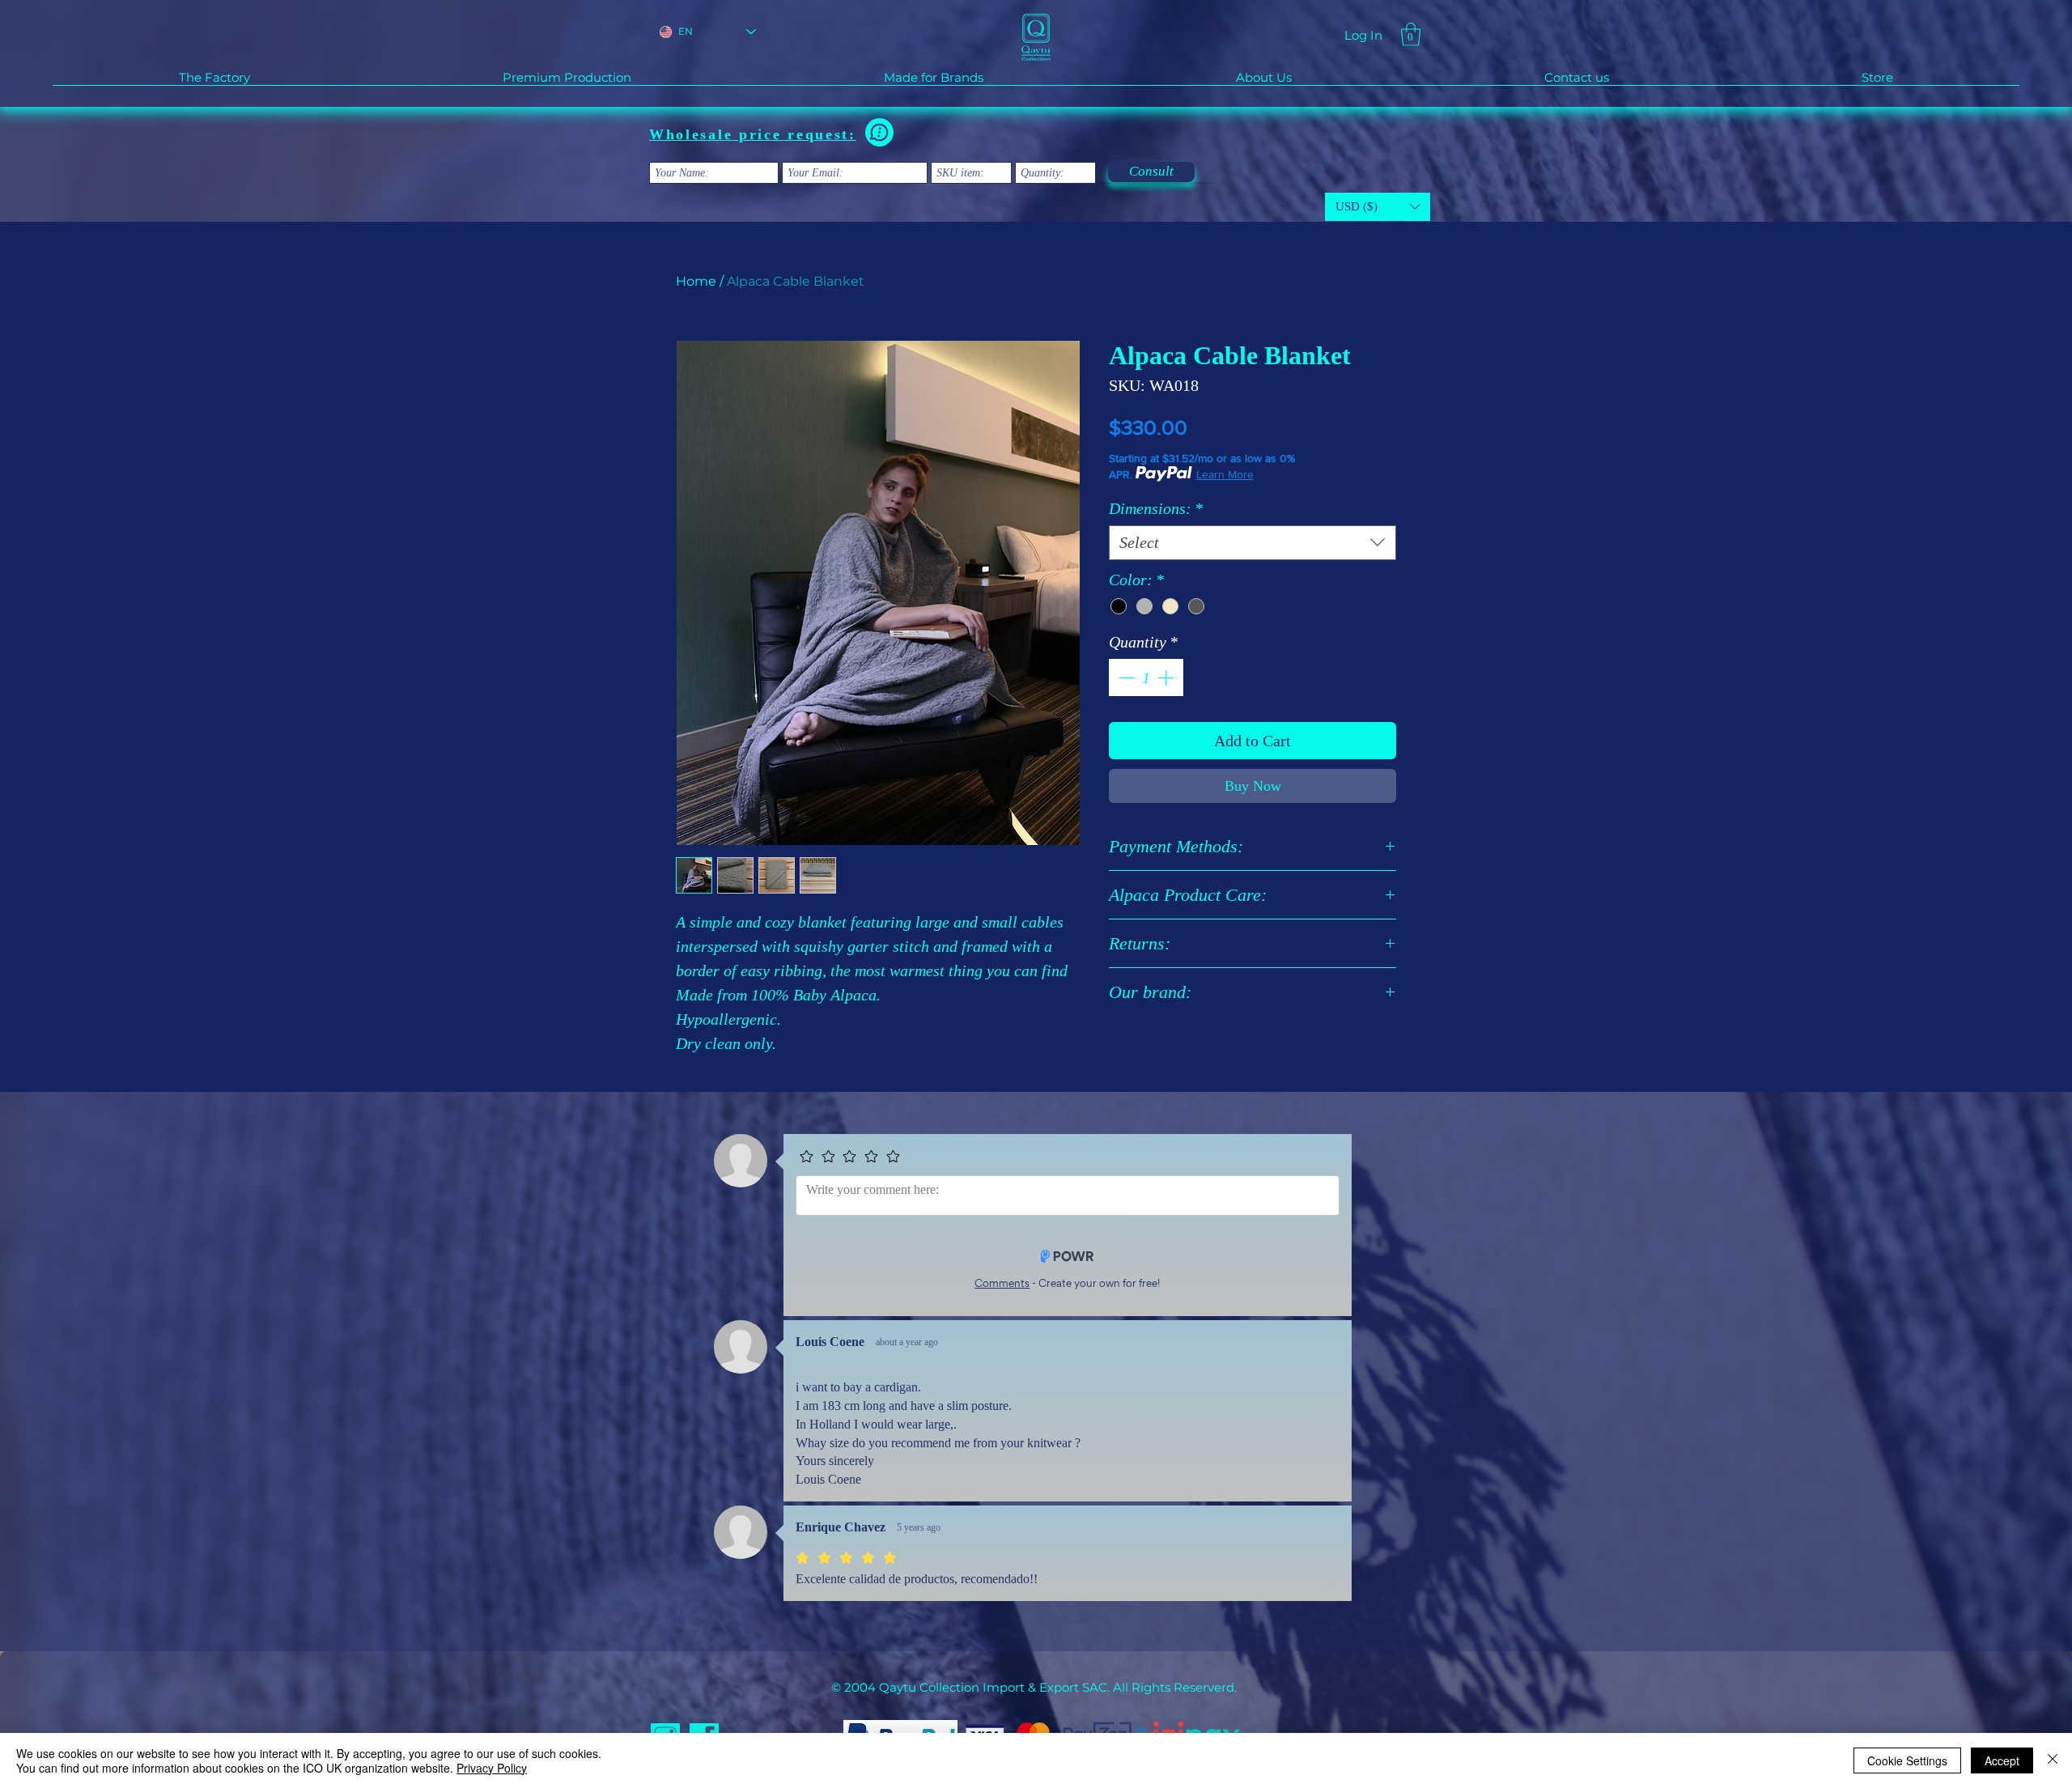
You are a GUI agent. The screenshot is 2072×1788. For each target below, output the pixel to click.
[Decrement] (1125, 677)
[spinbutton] (1146, 677)
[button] (1411, 34)
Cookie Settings (1907, 1760)
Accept (2002, 1760)
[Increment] (1167, 677)
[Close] (2053, 1760)
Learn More (1225, 474)
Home (696, 281)
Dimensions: (1156, 508)
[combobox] (1253, 543)
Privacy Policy (492, 1768)
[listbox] (1378, 207)
